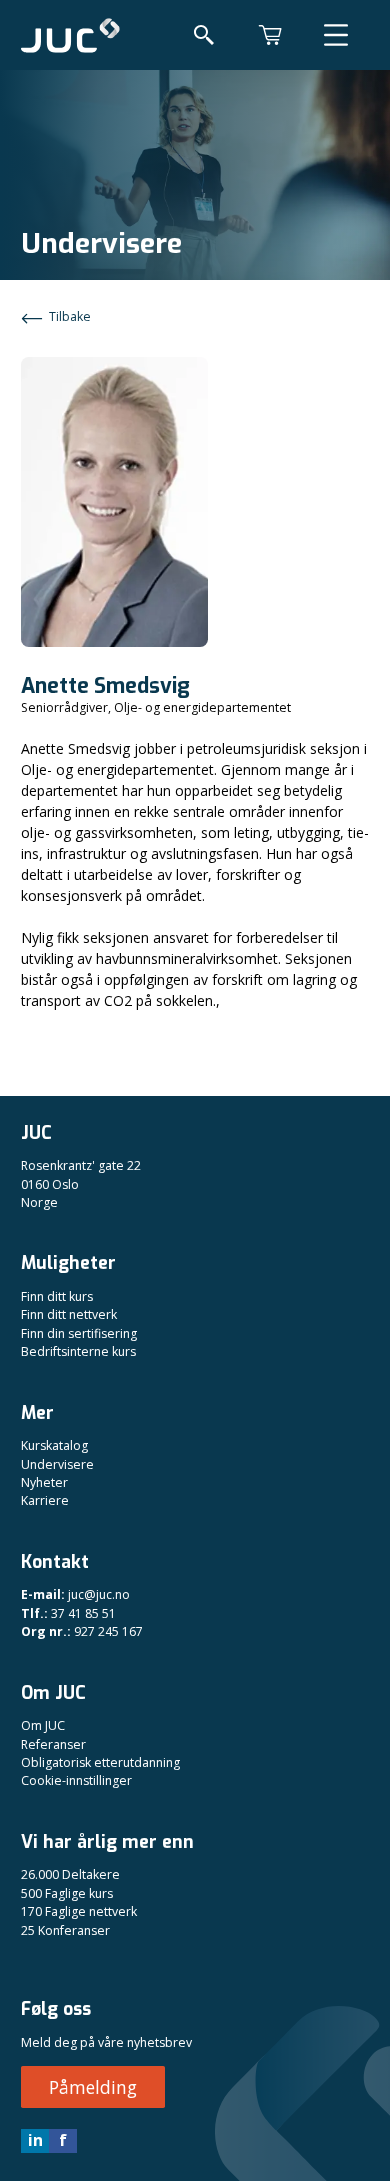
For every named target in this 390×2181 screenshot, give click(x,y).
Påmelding (93, 2087)
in (35, 2140)
